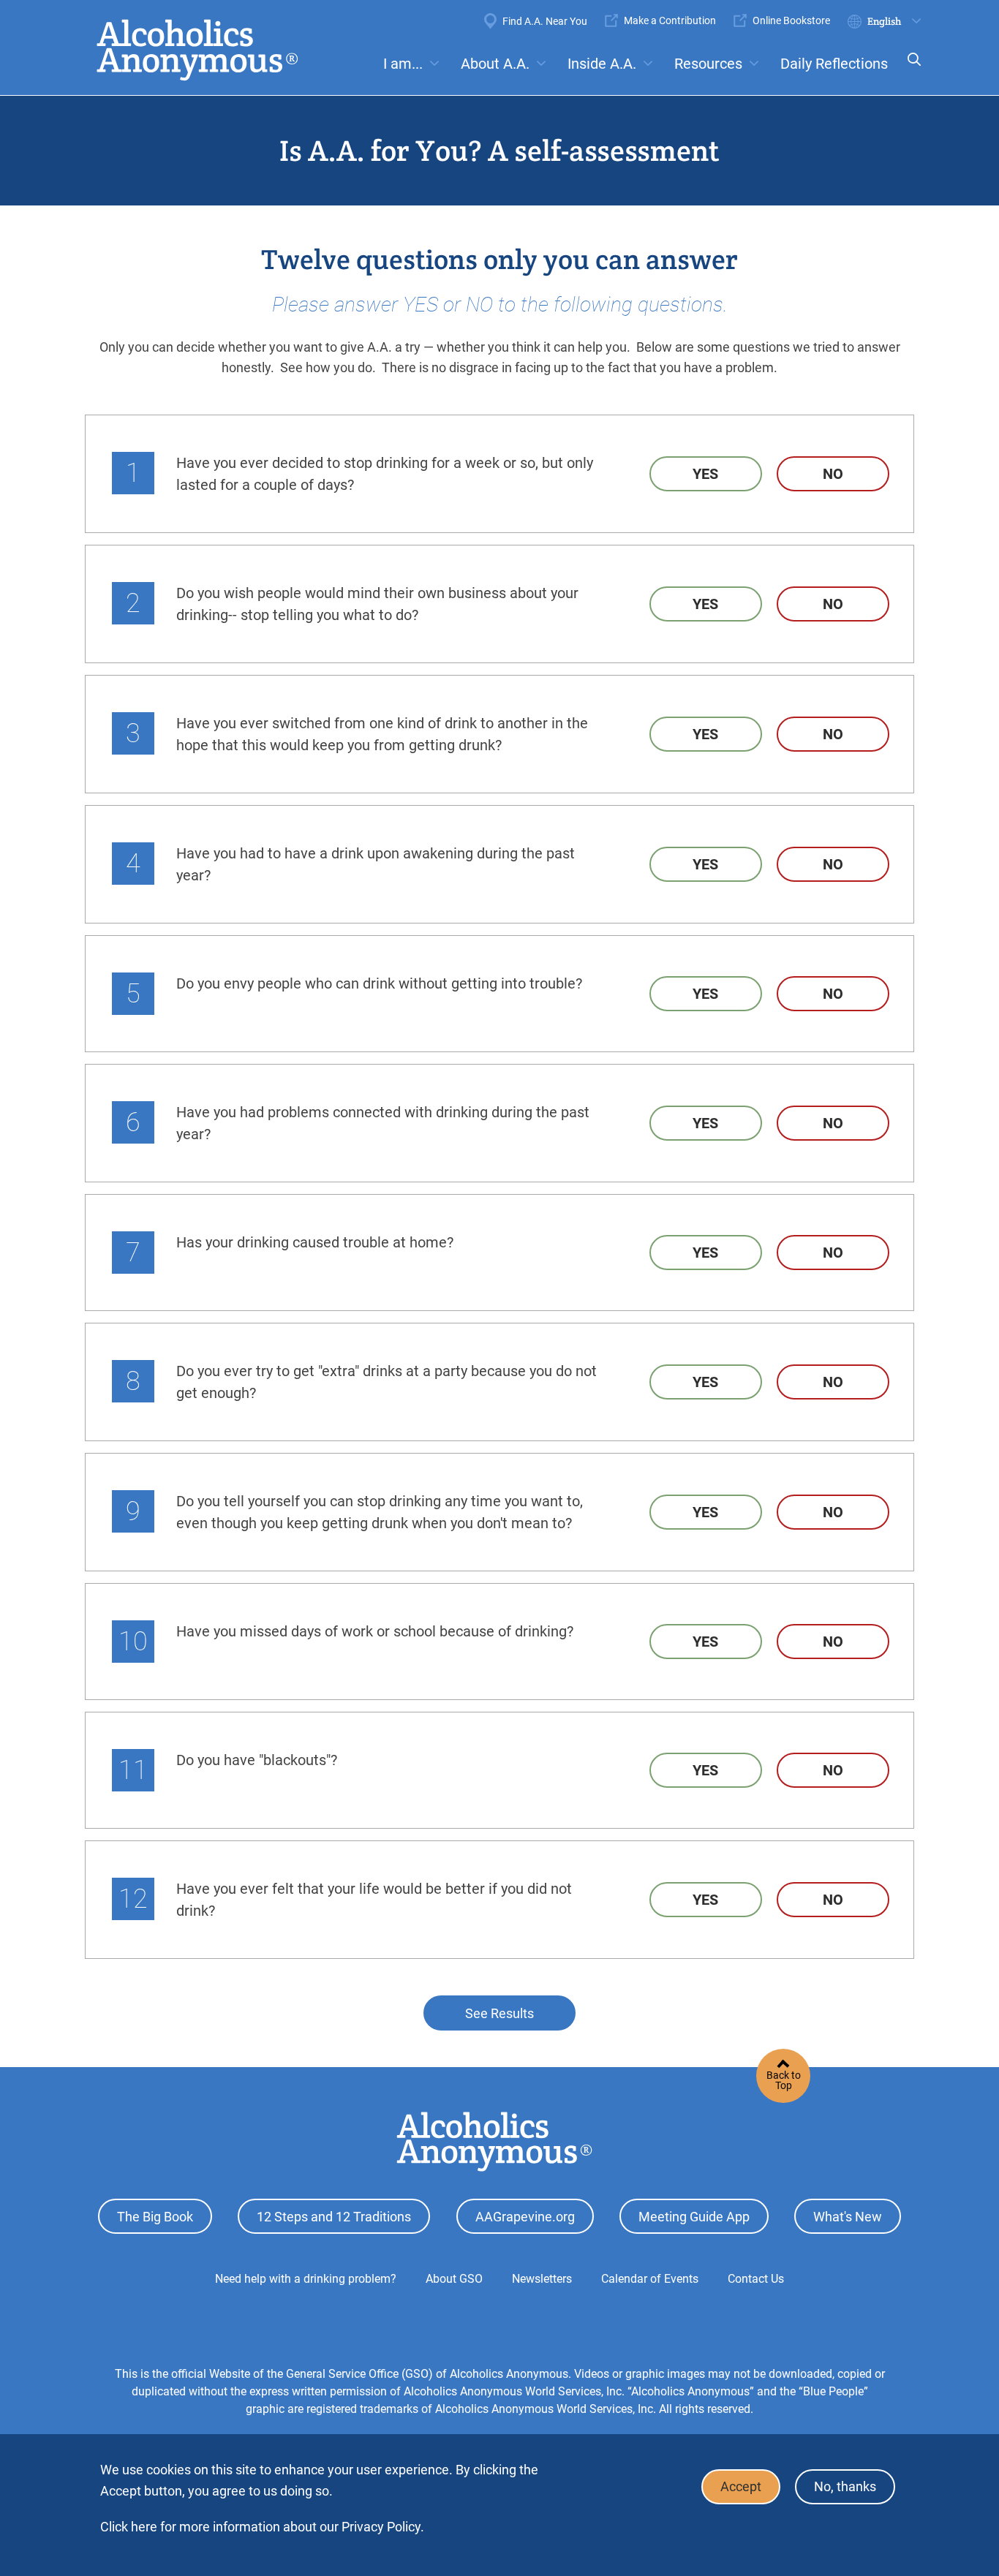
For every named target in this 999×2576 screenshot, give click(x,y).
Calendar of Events (650, 2279)
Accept (741, 2487)
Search (910, 69)
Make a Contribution (670, 20)
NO (833, 474)
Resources (708, 64)
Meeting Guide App (694, 2217)
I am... (403, 64)
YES (705, 474)
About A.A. (495, 64)
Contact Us (756, 2279)
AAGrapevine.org (525, 2217)
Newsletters (542, 2279)
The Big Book (155, 2217)
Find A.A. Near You (545, 21)
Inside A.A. (602, 64)
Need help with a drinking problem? (306, 2279)
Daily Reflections (834, 64)
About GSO (454, 2279)
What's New (848, 2217)
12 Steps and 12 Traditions (334, 2217)
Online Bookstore (791, 20)
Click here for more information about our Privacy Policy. (262, 2527)
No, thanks (845, 2487)
